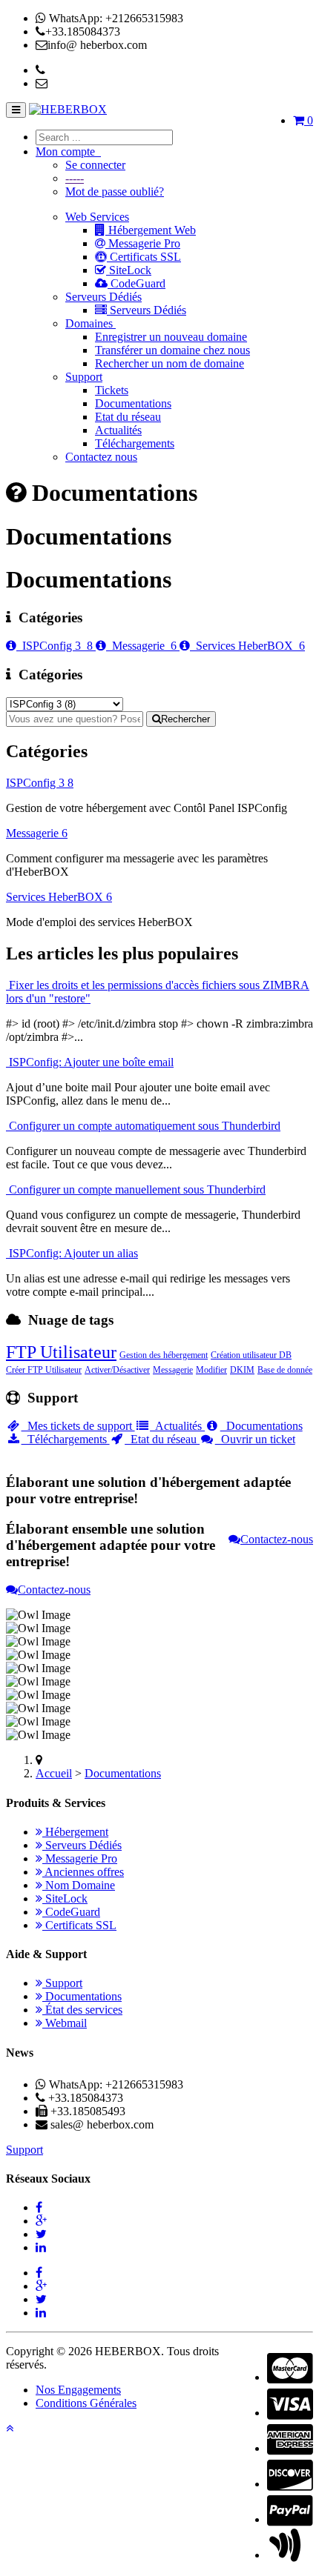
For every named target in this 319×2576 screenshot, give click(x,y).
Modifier (211, 1370)
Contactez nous (101, 457)
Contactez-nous (277, 1539)
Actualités (118, 430)
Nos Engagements (78, 2390)
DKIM (242, 1370)
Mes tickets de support (78, 1426)
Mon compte (68, 152)
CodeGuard (137, 283)
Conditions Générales (86, 2403)
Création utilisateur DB (251, 1355)
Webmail (65, 2023)
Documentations (133, 403)
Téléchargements (135, 443)
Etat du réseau (128, 417)
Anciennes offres (83, 1872)
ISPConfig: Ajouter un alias (72, 1253)
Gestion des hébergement (164, 1355)
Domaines (91, 323)
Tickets (112, 390)
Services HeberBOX (247, 646)
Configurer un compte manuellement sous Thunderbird (136, 1189)
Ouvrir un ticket (255, 1439)
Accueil (54, 1773)
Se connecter (95, 165)
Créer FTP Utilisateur (44, 1370)
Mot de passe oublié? (115, 192)
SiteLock (129, 270)
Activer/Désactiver (117, 1370)
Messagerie (141, 646)
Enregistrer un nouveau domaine (171, 337)
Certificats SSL (144, 257)
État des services (82, 2010)
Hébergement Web (151, 230)
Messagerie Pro (143, 243)
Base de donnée (285, 1370)
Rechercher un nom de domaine (170, 363)
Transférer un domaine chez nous (172, 350)
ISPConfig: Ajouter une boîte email (90, 1062)
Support (84, 377)
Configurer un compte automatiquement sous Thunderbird (143, 1126)
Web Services (97, 217)
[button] (10, 2428)
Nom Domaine (79, 1885)
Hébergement (75, 1832)
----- (75, 178)
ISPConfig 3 (55, 646)
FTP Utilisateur (61, 1352)
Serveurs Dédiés (103, 297)
